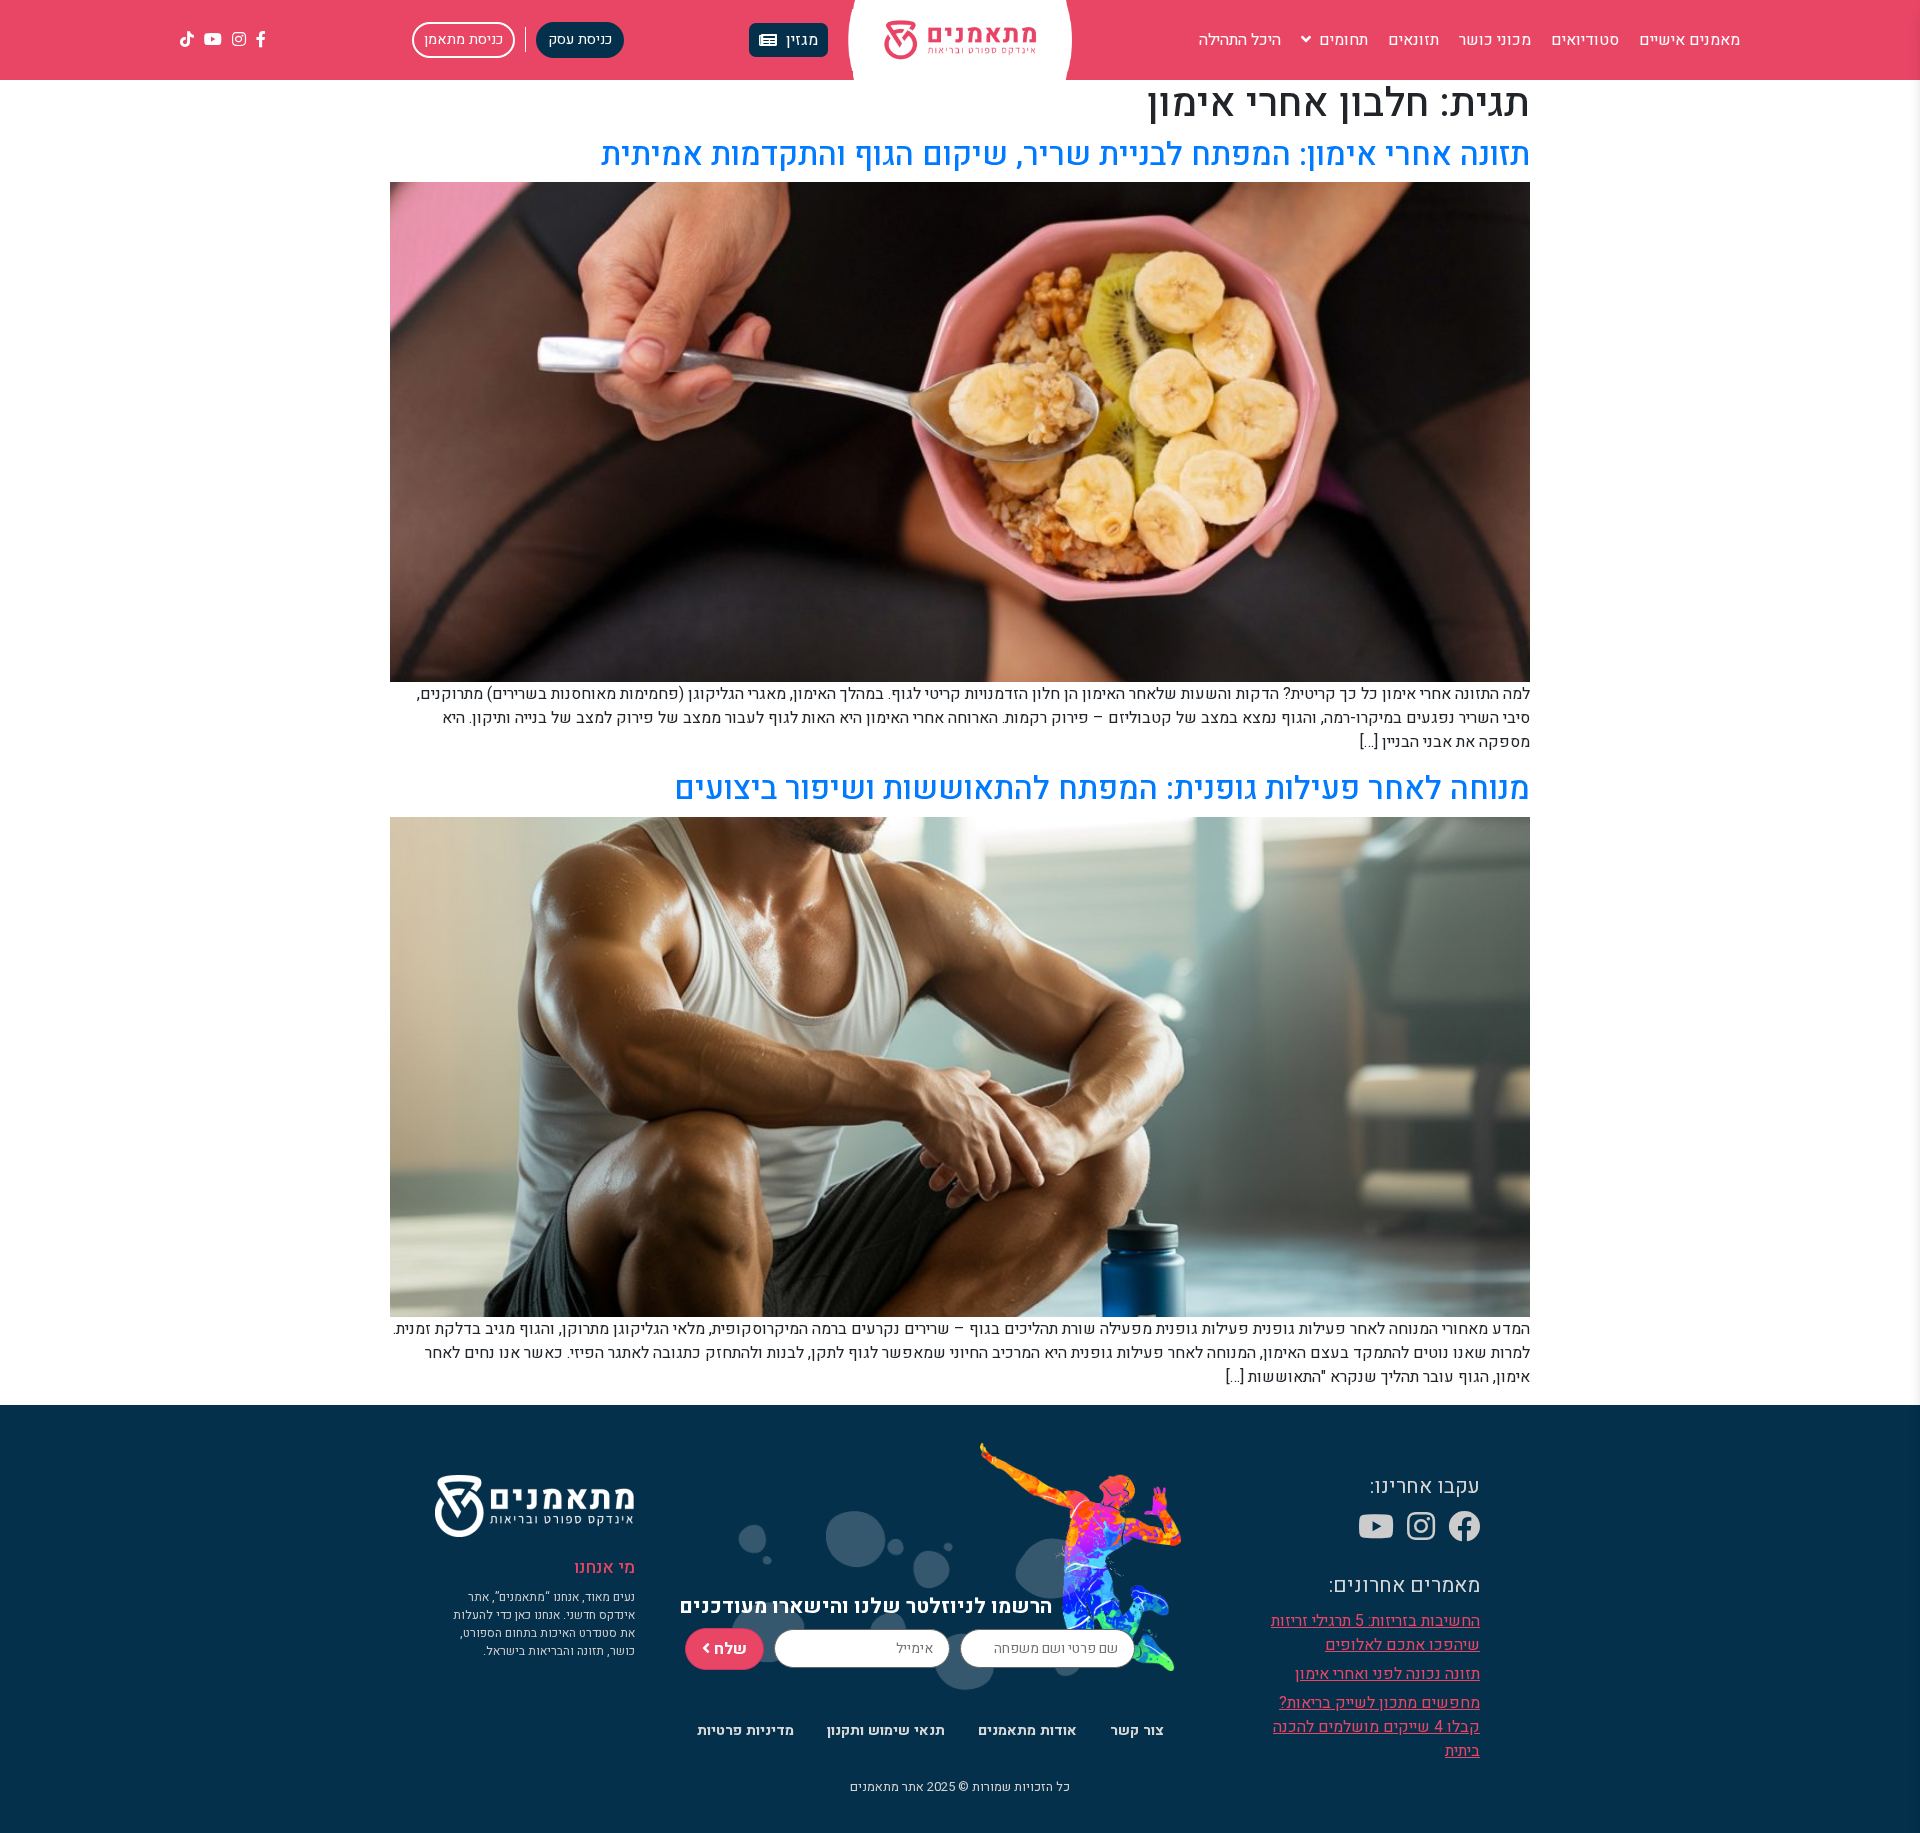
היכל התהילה (1240, 40)
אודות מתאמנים (1027, 1730)
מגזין (802, 40)
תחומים (1341, 40)
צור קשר (1137, 1730)
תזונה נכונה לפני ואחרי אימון (1387, 1674)
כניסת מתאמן (463, 39)
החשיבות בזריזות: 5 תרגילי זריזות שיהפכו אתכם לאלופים (1375, 1633)
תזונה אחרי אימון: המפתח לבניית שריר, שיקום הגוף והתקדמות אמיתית (1065, 154)
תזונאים (1413, 40)
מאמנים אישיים (1689, 40)
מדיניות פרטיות (745, 1730)
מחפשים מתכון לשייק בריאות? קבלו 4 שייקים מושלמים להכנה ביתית (1376, 1727)
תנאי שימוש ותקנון (886, 1730)
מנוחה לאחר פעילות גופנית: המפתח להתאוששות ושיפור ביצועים (1102, 788)
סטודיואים (1585, 40)
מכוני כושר (1495, 40)
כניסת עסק (580, 39)
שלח (728, 1649)
